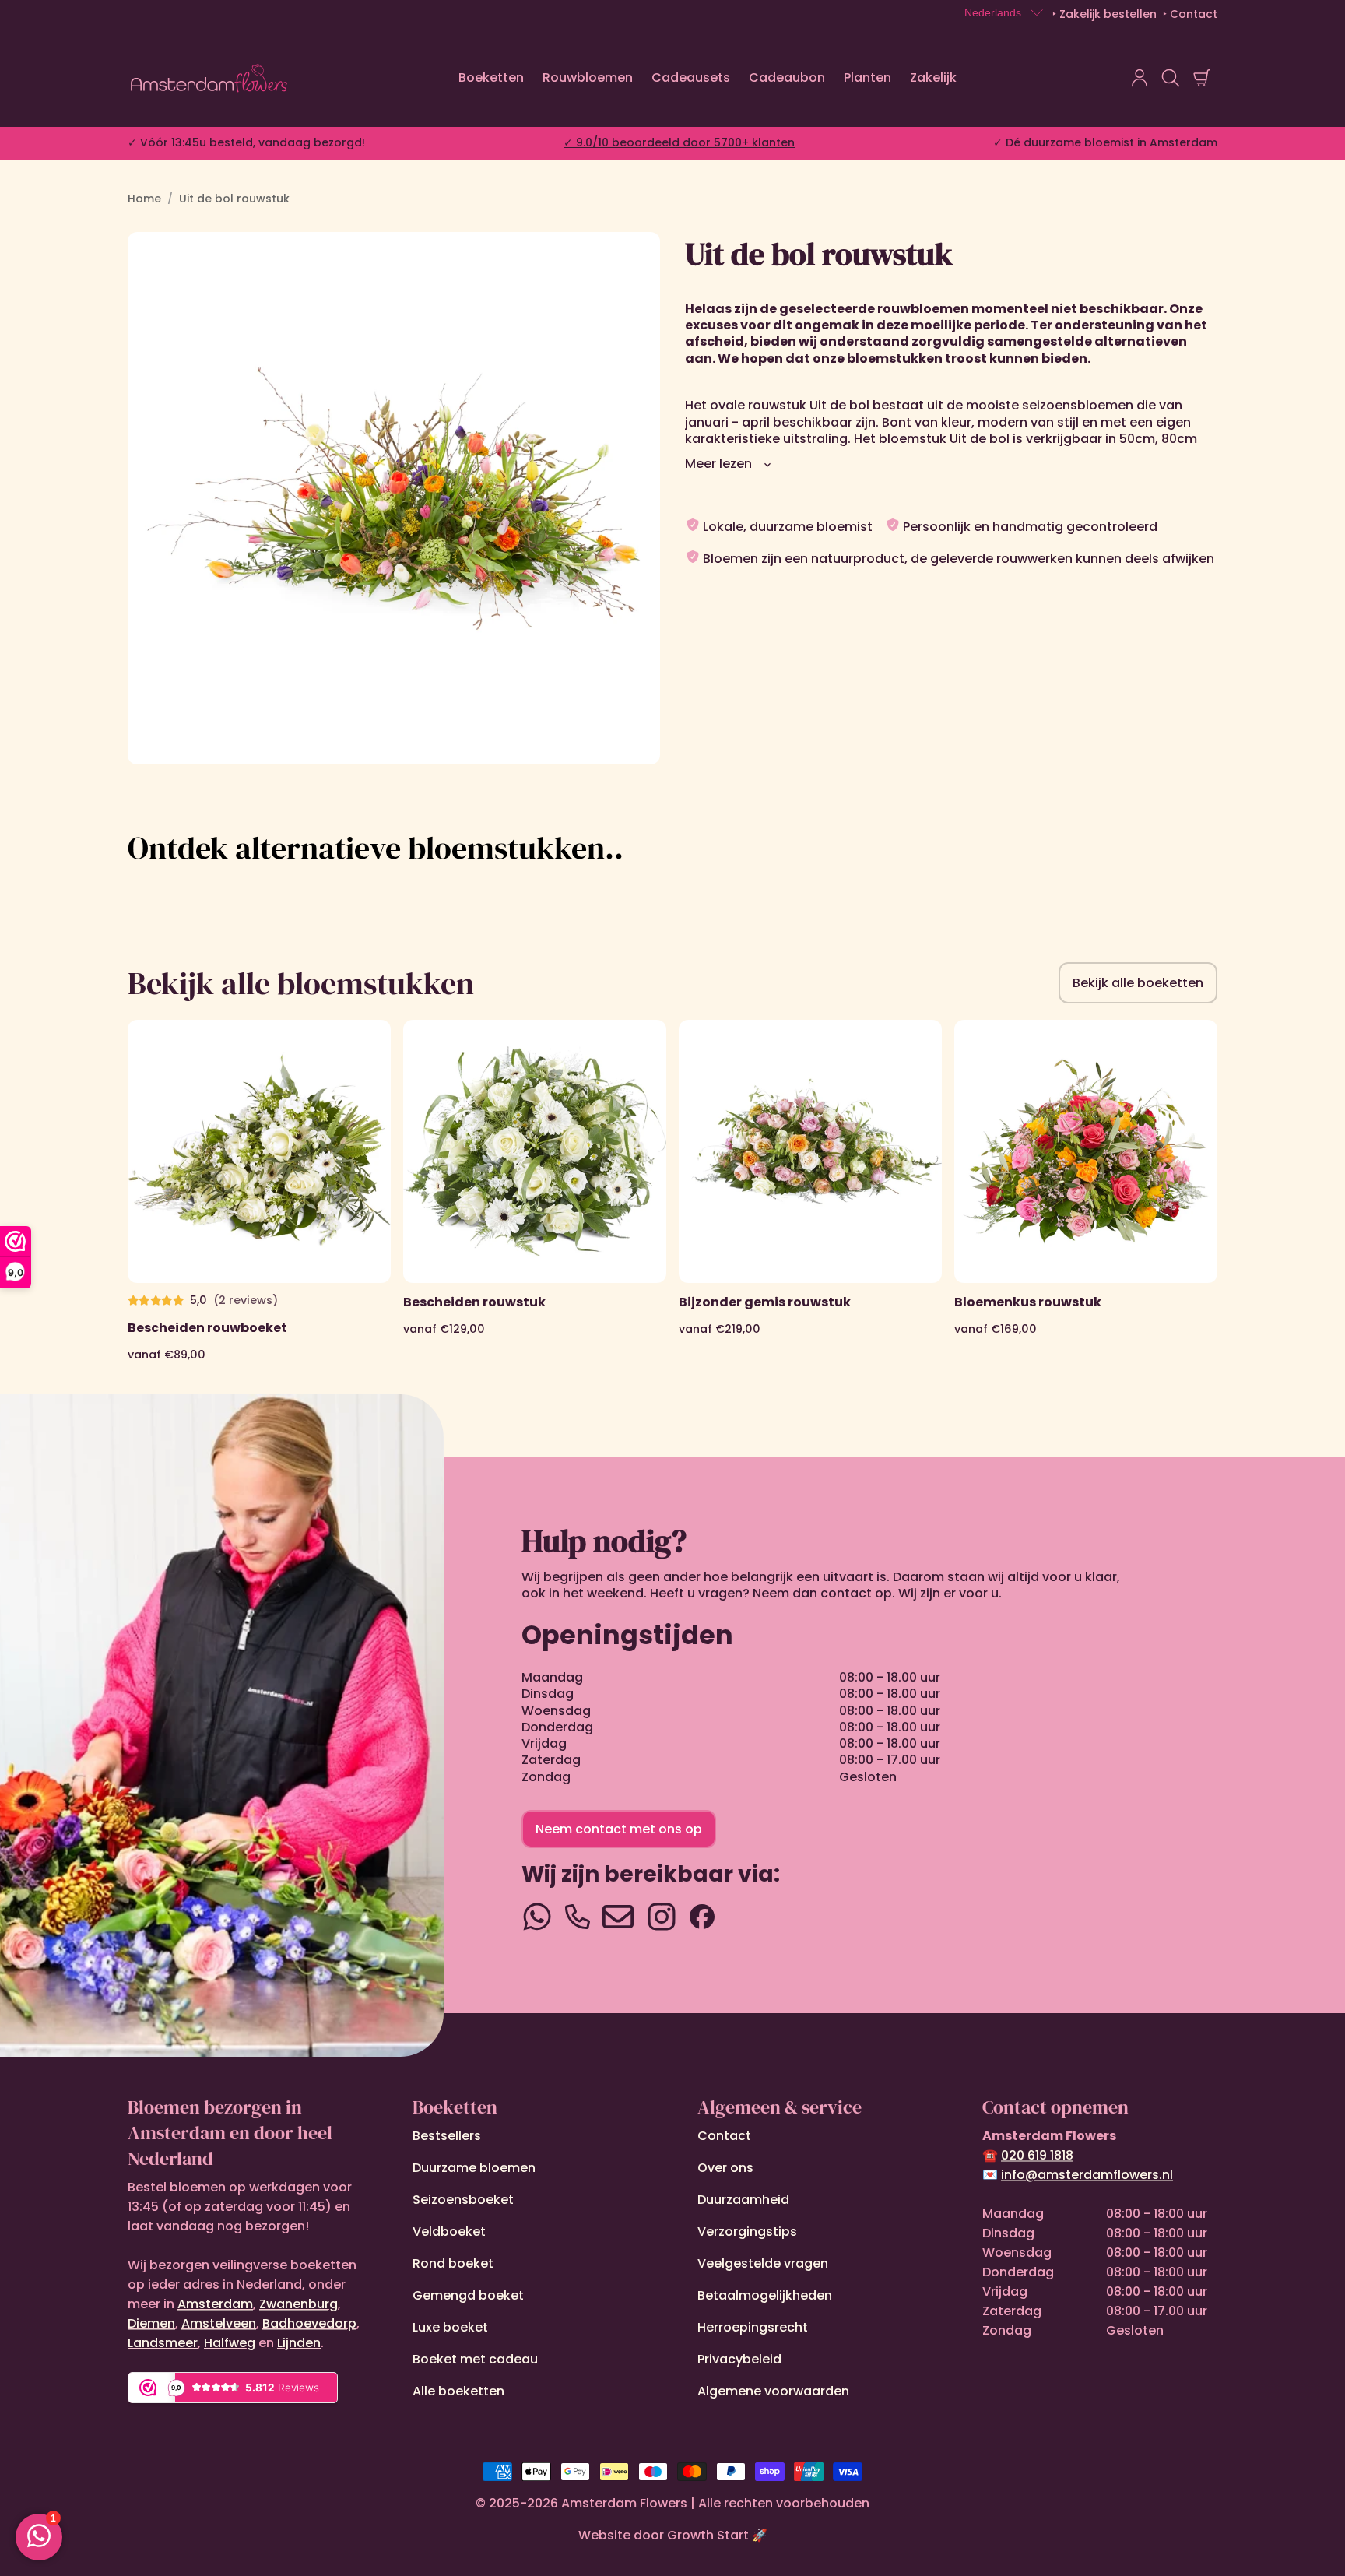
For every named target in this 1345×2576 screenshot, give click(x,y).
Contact (724, 2136)
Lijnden (299, 2343)
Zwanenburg (298, 2304)
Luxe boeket (450, 2327)
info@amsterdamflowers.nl (1087, 2175)
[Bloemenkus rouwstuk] (1086, 1191)
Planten (867, 77)
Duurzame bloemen (474, 2168)
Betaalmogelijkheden (765, 2295)
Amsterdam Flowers (624, 2503)
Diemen (151, 2323)
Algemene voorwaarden (773, 2391)
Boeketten (491, 77)
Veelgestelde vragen (763, 2263)
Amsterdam (215, 2304)
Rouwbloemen (588, 77)
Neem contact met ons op (619, 1829)
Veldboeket (449, 2232)
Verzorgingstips (747, 2232)
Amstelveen (219, 2323)
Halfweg (230, 2343)
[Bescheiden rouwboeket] (259, 1191)
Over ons (725, 2168)
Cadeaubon (787, 77)
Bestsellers (447, 2136)
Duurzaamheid (743, 2200)
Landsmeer (163, 2343)
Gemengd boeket (468, 2295)
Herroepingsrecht (753, 2327)
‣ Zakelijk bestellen (1104, 14)
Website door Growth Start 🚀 (673, 2535)
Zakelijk (933, 77)
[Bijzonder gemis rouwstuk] (810, 1191)
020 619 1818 (1037, 2155)
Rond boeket (453, 2263)
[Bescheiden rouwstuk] (535, 1191)
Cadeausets (691, 77)
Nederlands (993, 12)
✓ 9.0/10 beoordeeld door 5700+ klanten (679, 142)
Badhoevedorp (309, 2323)
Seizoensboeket (463, 2200)
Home (144, 199)
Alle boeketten (458, 2391)
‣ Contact (1190, 14)
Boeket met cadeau (475, 2359)
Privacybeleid (739, 2359)
